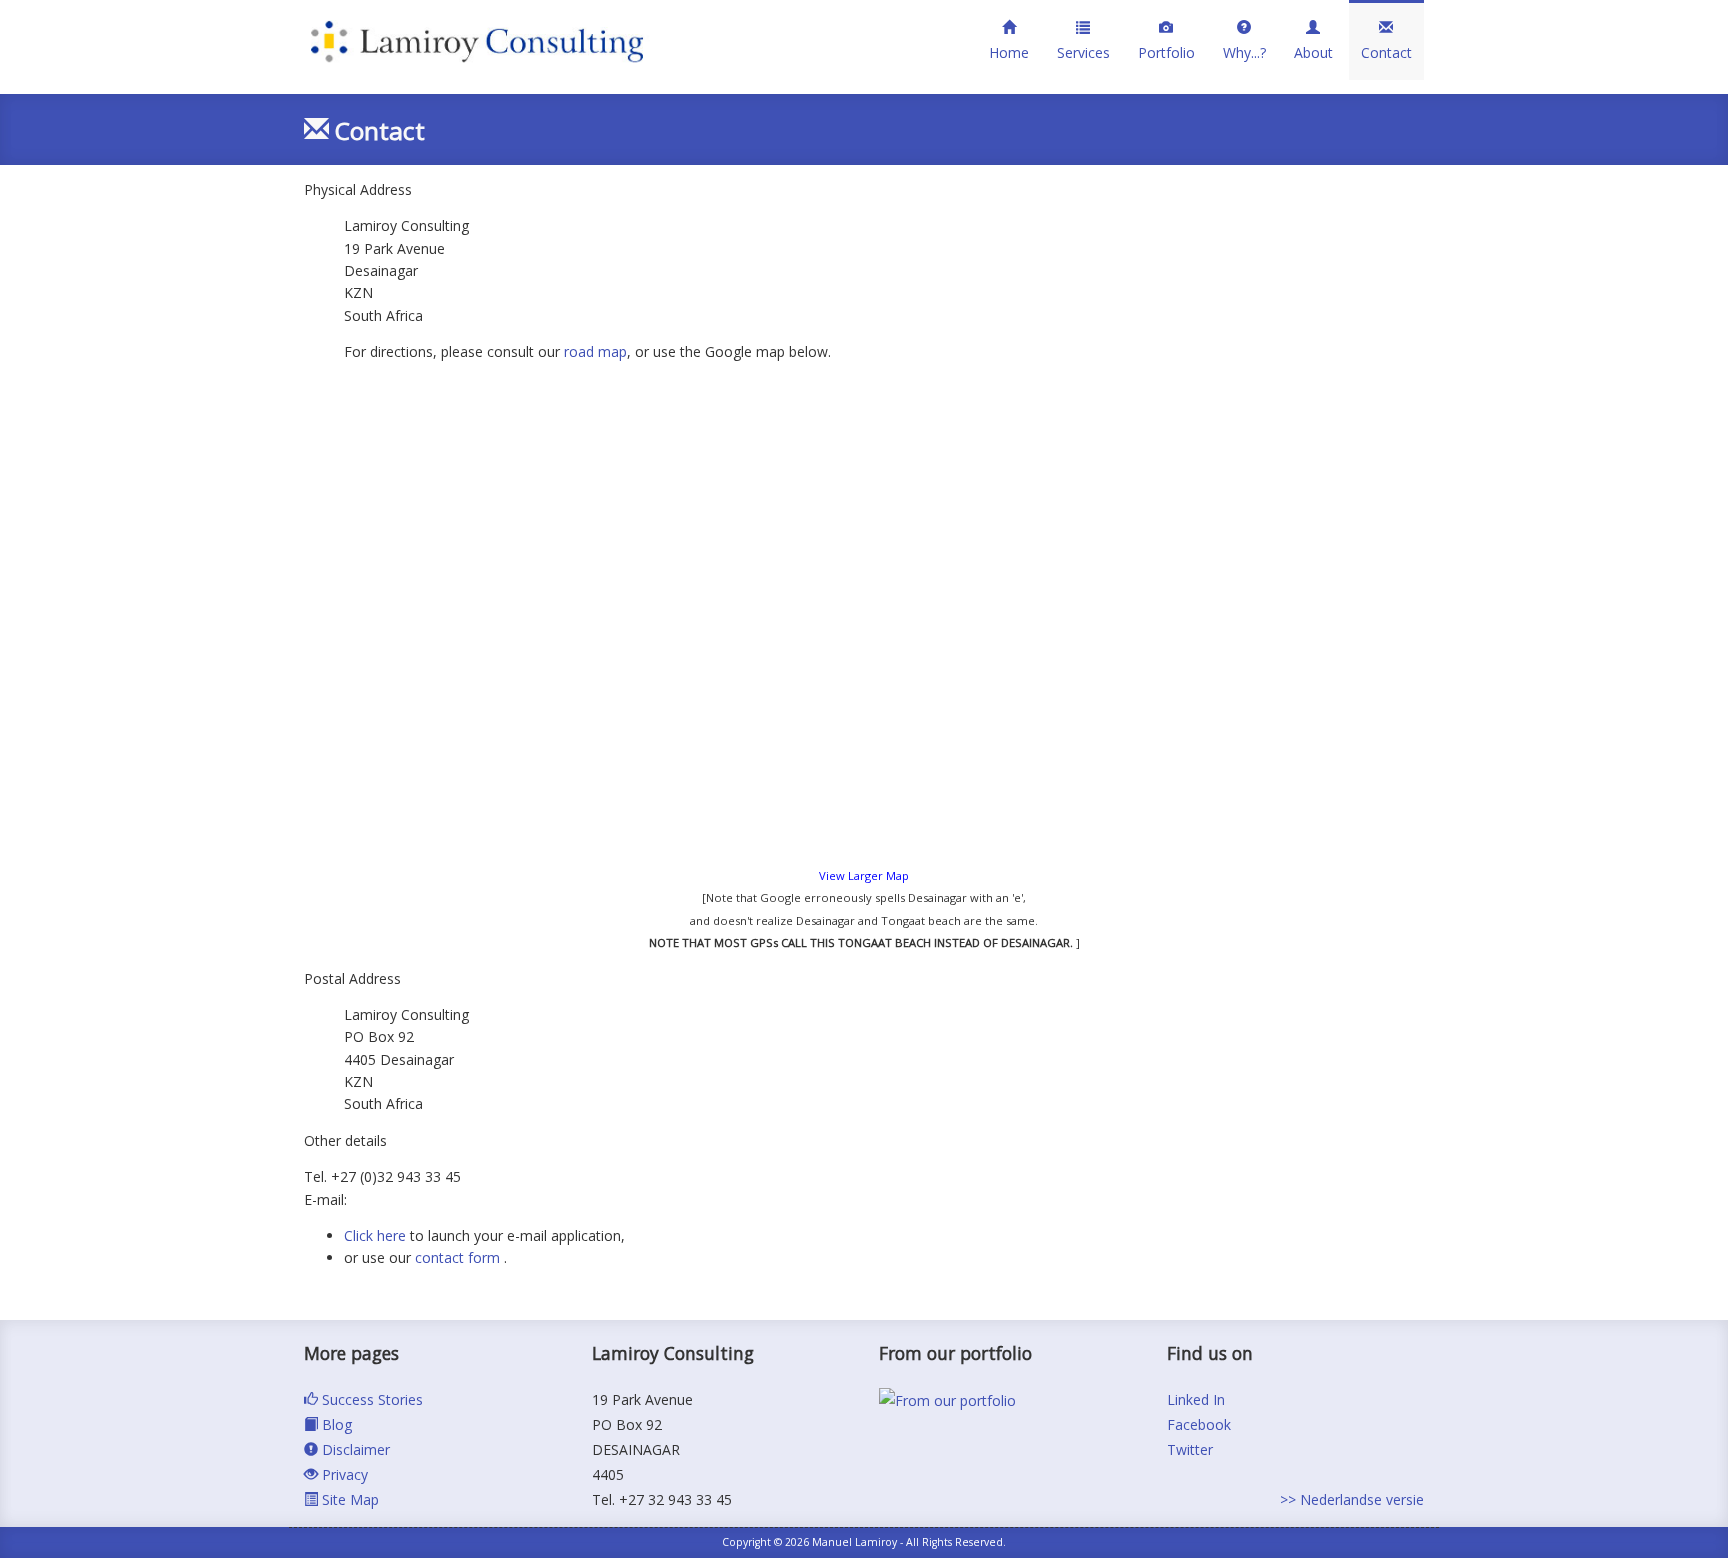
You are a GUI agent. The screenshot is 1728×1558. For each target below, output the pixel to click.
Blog (335, 1424)
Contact (1386, 52)
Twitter (1190, 1449)
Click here (375, 1235)
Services (1083, 52)
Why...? (1244, 52)
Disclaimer (354, 1449)
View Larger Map (864, 875)
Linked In (1196, 1399)
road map (595, 351)
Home (1009, 52)
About (1313, 52)
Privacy (343, 1474)
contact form (459, 1257)
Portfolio (1166, 52)
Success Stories (370, 1399)
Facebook (1199, 1424)
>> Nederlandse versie (1352, 1499)
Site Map (348, 1499)
